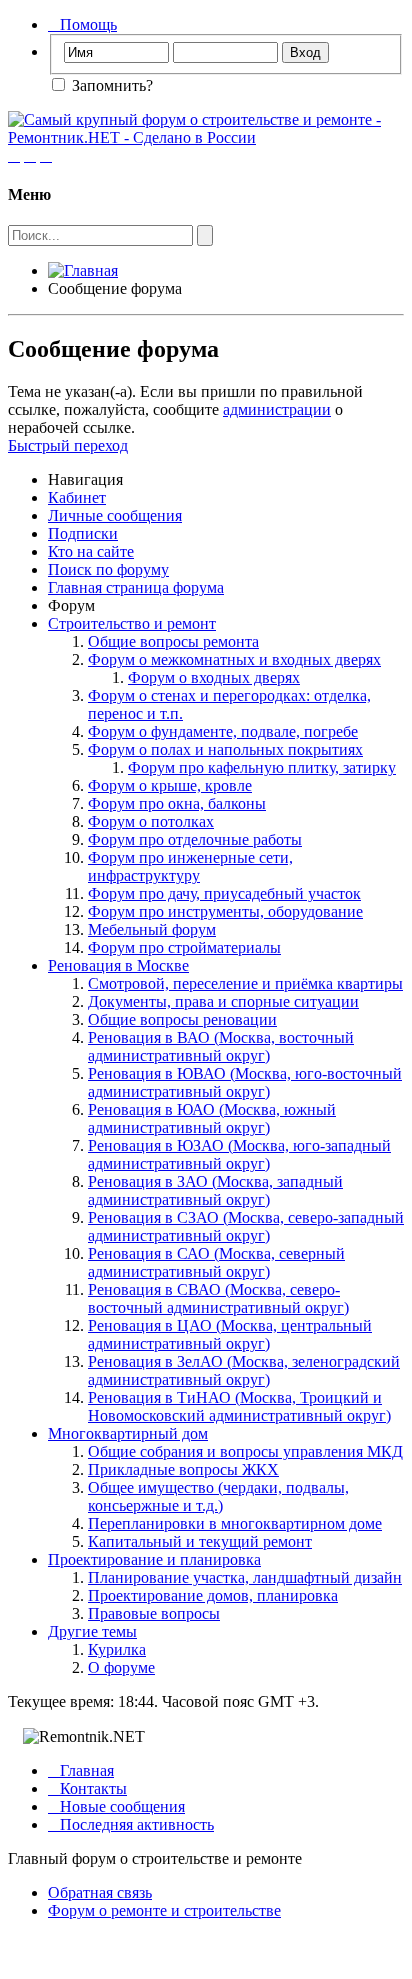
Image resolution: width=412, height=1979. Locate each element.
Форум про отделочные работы (195, 839)
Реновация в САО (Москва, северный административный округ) (216, 1262)
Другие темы (92, 1631)
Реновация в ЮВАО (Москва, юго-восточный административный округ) (245, 1082)
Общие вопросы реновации (182, 1019)
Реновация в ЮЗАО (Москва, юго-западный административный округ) (239, 1154)
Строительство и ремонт (132, 623)
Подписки (83, 533)
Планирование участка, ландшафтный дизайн (245, 1577)
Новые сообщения (116, 1806)
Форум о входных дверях (214, 677)
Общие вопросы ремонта (173, 641)
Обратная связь (100, 1892)
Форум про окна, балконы (177, 803)
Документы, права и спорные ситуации (223, 1001)
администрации (277, 409)
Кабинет (77, 497)
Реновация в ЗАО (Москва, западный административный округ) (215, 1190)
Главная (81, 1770)
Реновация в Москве (118, 965)
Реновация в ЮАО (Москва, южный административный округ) (212, 1118)
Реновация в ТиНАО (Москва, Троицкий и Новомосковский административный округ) (239, 1406)
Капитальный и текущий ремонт (200, 1541)
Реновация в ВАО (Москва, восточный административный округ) (221, 1046)
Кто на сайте (91, 551)
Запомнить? (110, 85)
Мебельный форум (152, 929)
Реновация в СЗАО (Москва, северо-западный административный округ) (246, 1226)
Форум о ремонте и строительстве (164, 1910)
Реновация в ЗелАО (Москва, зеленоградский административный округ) (244, 1370)
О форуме (121, 1667)
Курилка (117, 1649)
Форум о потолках (151, 821)
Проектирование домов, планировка (213, 1595)
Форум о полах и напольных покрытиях (225, 749)
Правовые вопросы (154, 1613)
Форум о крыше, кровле (170, 785)
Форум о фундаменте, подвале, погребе (223, 731)
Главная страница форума (136, 587)
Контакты (87, 1788)
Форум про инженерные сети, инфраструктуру (190, 866)
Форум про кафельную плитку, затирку (262, 767)
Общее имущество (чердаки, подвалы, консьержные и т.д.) (218, 1496)
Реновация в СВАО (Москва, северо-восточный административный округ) (218, 1298)
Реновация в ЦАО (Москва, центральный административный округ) (230, 1334)
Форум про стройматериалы (184, 947)
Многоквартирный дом (128, 1433)
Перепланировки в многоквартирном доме (235, 1523)
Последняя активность (131, 1824)
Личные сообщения (115, 515)
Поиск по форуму (108, 569)
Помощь (82, 24)
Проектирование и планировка (154, 1559)
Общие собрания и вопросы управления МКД (245, 1451)
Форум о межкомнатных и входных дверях (234, 659)
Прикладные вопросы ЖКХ (183, 1469)
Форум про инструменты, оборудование (225, 911)
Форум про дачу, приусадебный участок (224, 893)
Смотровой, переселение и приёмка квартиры (245, 983)
